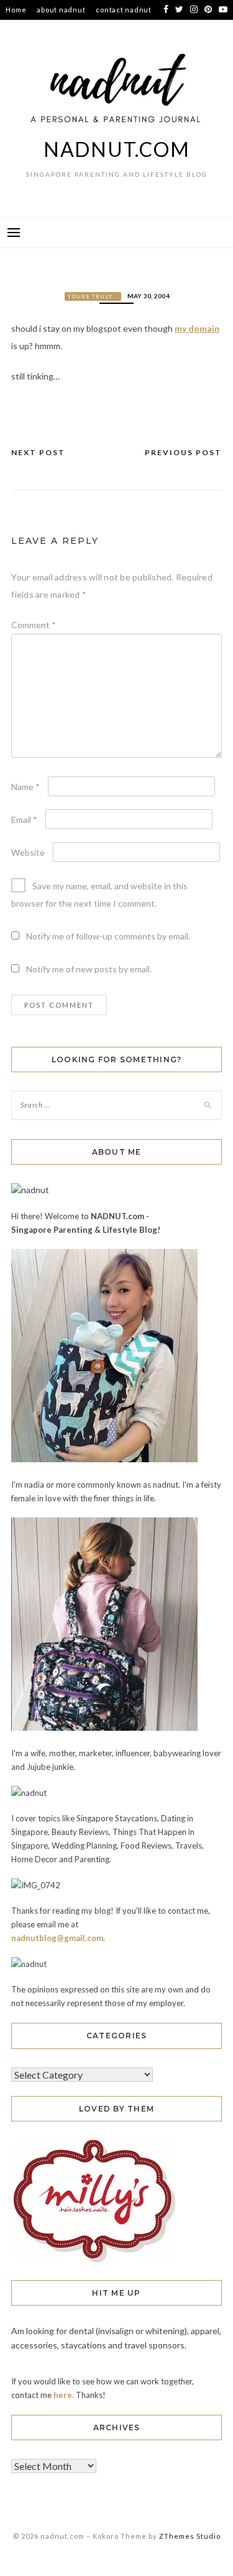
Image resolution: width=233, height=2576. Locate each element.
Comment (34, 625)
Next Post (38, 452)
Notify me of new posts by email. (89, 969)
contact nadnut (124, 10)
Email (24, 819)
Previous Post (183, 452)
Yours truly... (93, 296)
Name (25, 787)
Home (16, 10)
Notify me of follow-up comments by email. (108, 936)
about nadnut (61, 10)
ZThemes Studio (190, 2536)
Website (28, 852)
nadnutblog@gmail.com (57, 1938)
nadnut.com (117, 149)
